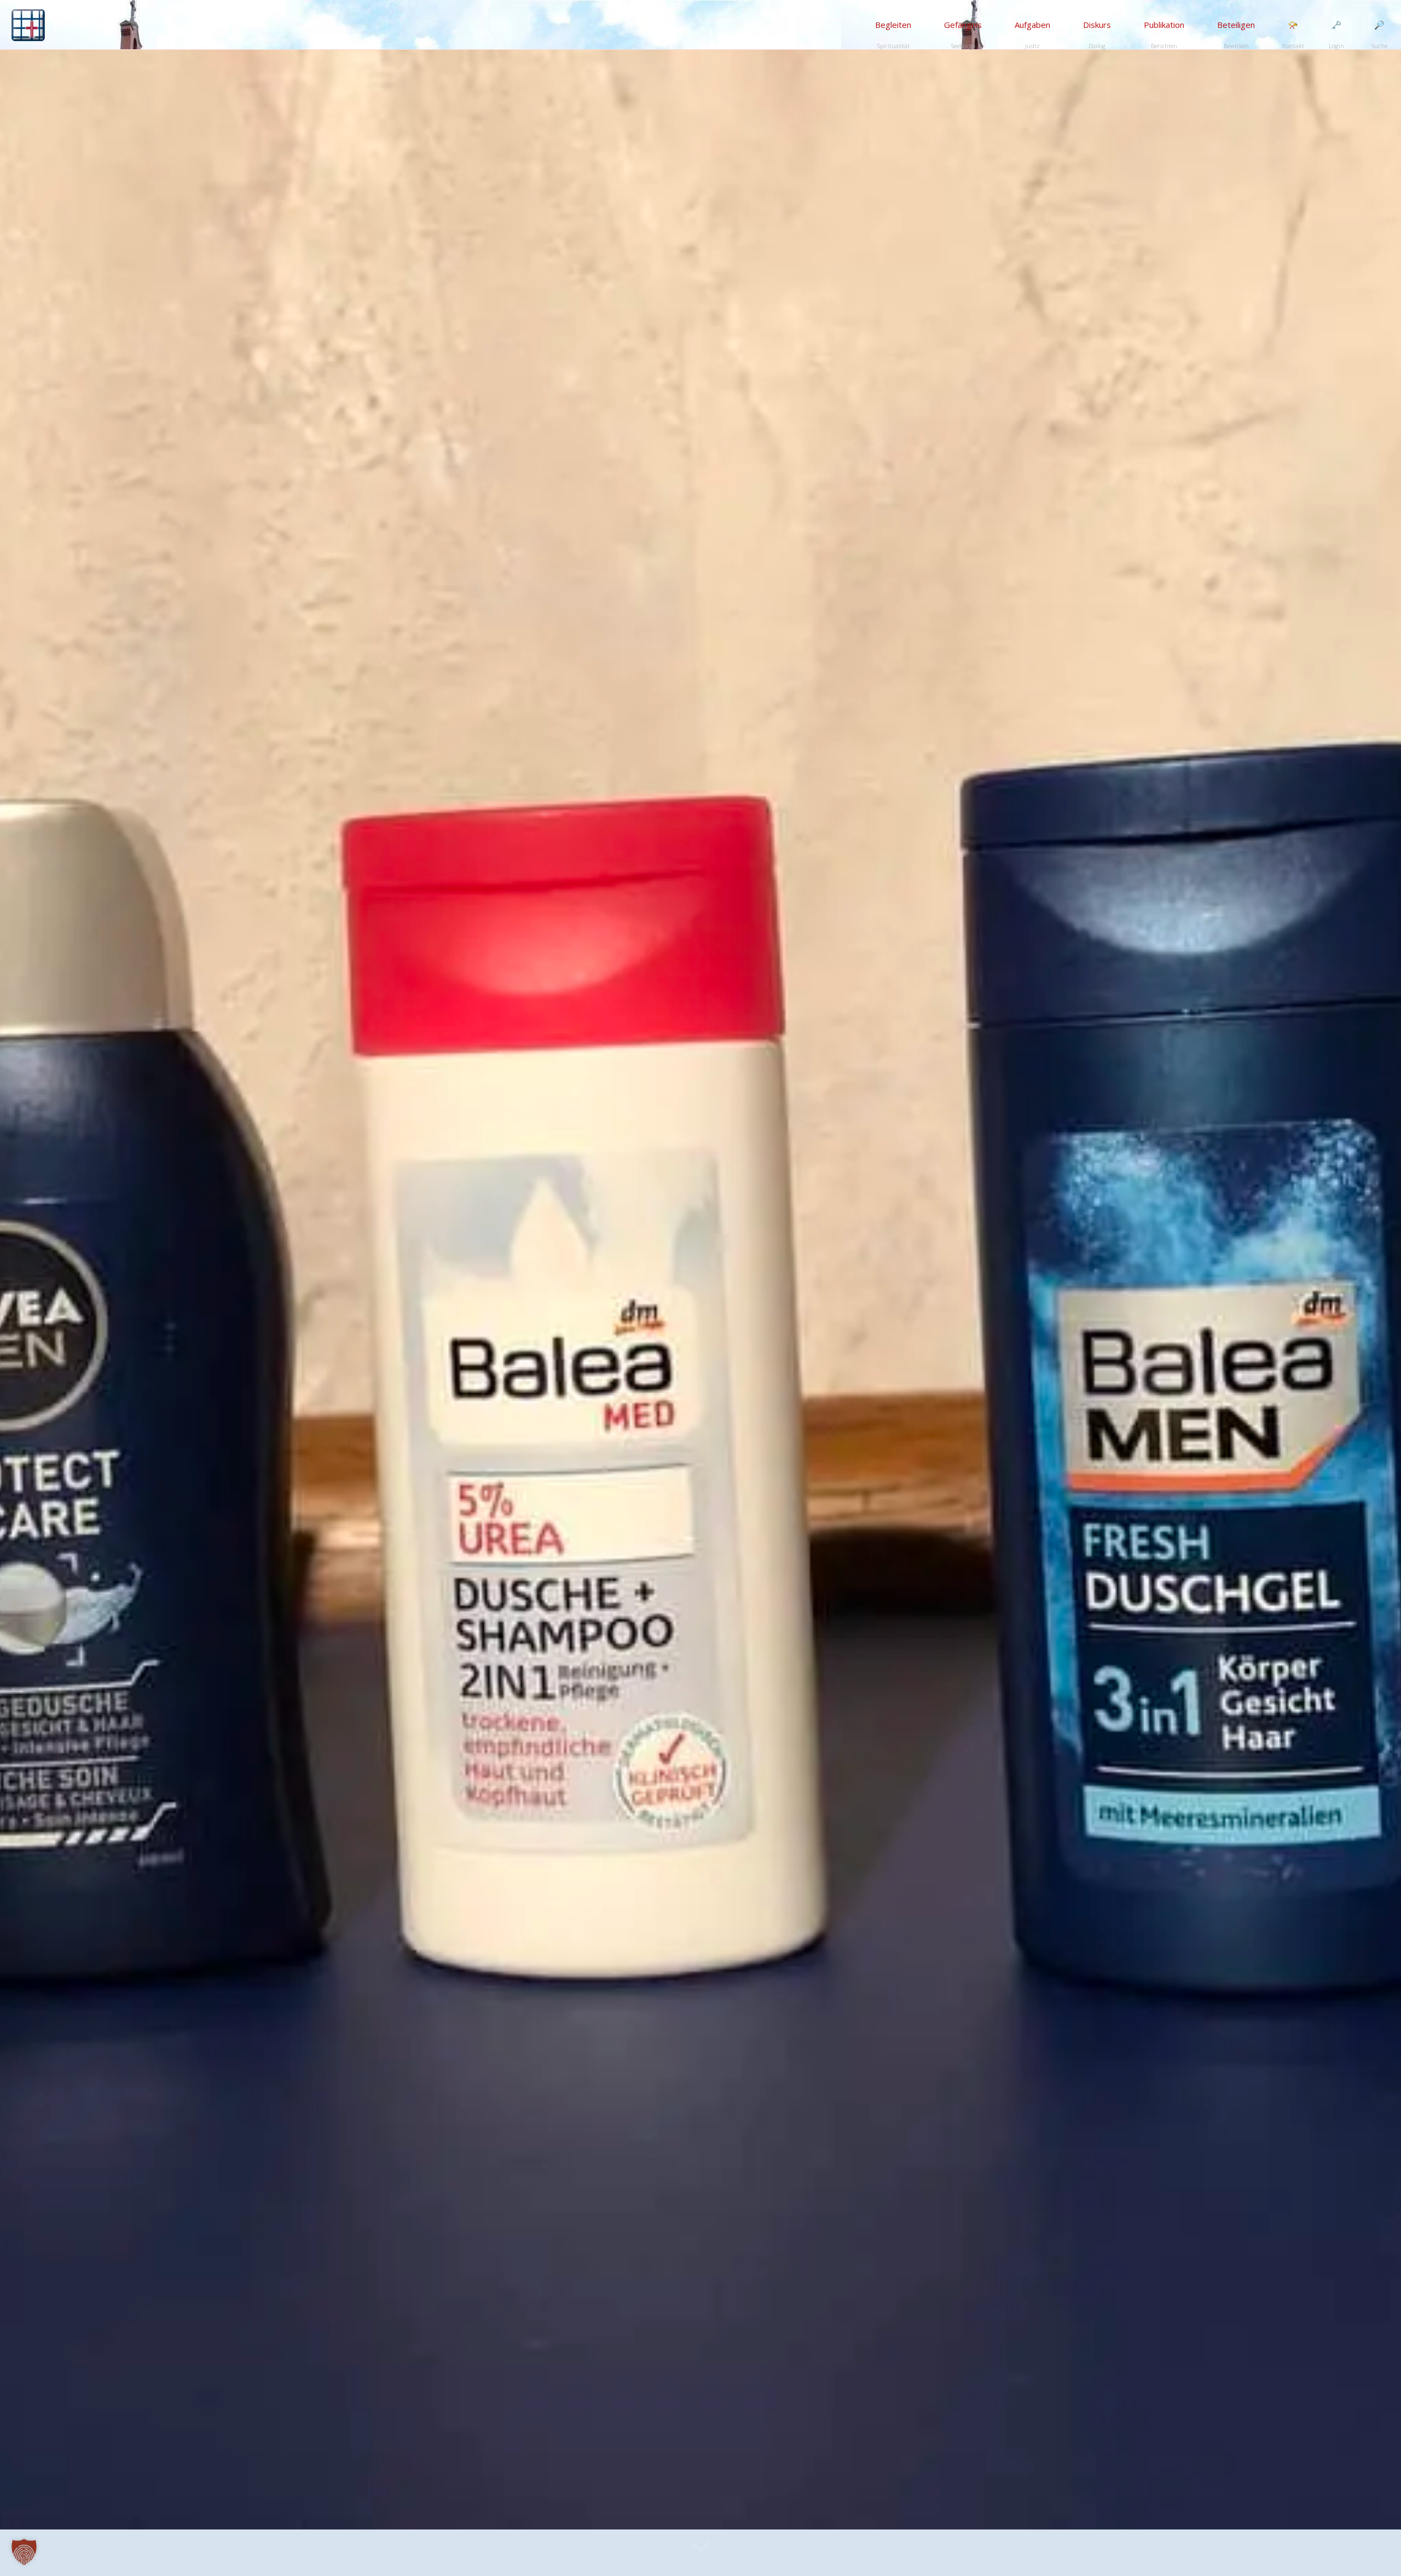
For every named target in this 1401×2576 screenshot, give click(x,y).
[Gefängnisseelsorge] (28, 25)
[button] (24, 2552)
